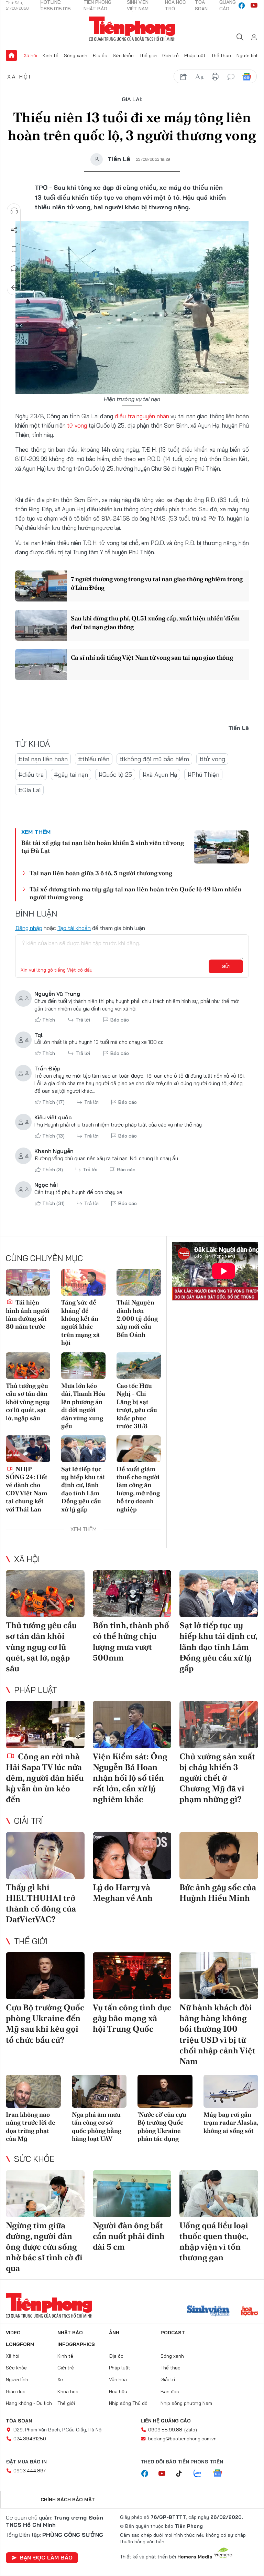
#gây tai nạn (71, 774)
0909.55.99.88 (165, 2430)
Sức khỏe (123, 55)
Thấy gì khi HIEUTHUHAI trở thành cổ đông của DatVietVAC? (41, 1903)
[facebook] (242, 6)
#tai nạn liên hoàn (43, 759)
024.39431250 (30, 2439)
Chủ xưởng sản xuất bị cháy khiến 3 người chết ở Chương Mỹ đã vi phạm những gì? (217, 1778)
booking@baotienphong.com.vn (182, 2439)
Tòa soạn (19, 2421)
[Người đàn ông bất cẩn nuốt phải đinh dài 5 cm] (132, 2194)
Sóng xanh (76, 55)
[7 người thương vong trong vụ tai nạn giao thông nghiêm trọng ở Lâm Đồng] (41, 586)
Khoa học (68, 2391)
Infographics (76, 2344)
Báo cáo (120, 1020)
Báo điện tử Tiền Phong (132, 29)
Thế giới (148, 55)
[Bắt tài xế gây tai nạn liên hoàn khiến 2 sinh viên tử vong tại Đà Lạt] (221, 847)
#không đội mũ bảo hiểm (154, 759)
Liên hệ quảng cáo (166, 2421)
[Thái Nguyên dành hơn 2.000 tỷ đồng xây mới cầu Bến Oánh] (139, 1282)
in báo (215, 77)
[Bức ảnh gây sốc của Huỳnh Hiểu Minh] (219, 1856)
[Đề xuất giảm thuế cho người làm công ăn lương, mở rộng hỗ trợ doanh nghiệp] (139, 1449)
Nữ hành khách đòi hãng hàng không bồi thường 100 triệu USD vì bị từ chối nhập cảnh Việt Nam (217, 2034)
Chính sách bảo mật (68, 2500)
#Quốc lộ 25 (115, 774)
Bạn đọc (170, 2391)
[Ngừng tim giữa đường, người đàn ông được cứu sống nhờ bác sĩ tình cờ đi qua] (45, 2194)
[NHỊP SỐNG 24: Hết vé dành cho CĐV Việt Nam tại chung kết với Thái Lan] (28, 1449)
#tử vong (212, 759)
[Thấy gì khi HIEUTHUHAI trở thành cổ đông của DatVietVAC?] (45, 1856)
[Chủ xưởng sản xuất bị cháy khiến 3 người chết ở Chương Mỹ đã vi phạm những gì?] (219, 1724)
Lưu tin (14, 249)
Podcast (173, 2333)
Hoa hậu (118, 2391)
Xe (60, 2379)
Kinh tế (51, 55)
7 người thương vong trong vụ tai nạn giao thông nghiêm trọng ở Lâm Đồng (157, 583)
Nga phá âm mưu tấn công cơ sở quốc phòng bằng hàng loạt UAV (97, 2127)
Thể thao (221, 55)
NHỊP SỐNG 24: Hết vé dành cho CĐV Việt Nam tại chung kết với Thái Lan (27, 1489)
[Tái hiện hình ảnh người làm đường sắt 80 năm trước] (28, 1282)
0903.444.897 (30, 2471)
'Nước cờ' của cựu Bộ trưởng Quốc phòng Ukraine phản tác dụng (162, 2127)
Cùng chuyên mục (44, 1258)
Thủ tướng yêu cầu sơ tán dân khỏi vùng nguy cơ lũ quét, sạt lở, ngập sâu (28, 1402)
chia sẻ (184, 77)
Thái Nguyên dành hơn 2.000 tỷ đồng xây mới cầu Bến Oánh (137, 1318)
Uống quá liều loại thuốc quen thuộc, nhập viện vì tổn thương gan (214, 2242)
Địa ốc (100, 55)
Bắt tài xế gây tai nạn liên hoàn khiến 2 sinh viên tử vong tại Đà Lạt (103, 847)
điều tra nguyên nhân (142, 416)
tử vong (77, 425)
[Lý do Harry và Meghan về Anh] (132, 1856)
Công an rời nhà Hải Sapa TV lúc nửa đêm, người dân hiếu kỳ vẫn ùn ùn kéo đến (45, 1778)
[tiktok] (183, 2474)
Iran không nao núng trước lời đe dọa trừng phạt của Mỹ (31, 2127)
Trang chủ (11, 55)
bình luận (231, 77)
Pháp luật (195, 55)
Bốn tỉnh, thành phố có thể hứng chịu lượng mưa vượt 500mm (131, 1641)
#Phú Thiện (203, 774)
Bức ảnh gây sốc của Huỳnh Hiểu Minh (218, 1893)
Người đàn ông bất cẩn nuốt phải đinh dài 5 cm (129, 2236)
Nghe (14, 211)
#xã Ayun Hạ (160, 774)
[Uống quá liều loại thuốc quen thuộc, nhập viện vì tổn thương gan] (219, 2194)
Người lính (248, 55)
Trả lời (83, 1020)
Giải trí (29, 1821)
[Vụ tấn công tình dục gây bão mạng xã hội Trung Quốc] (132, 1976)
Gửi (226, 966)
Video (13, 2333)
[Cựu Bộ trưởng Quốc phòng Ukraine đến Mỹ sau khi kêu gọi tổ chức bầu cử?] (45, 1976)
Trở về (14, 288)
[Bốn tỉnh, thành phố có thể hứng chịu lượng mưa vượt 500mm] (132, 1594)
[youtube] (254, 6)
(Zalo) (191, 2430)
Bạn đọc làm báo (46, 2557)
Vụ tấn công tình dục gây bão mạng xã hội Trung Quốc (132, 2018)
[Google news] (221, 2474)
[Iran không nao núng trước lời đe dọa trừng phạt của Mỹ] (33, 2091)
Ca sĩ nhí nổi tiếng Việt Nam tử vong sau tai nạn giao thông (152, 657)
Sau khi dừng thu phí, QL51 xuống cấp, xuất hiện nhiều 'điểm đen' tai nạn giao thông (155, 622)
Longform (20, 2344)
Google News (247, 77)
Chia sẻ (14, 230)
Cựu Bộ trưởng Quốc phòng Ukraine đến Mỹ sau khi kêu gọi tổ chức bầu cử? (45, 2024)
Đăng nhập (29, 928)
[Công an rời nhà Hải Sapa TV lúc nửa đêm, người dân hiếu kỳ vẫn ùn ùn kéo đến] (45, 1724)
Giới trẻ (170, 55)
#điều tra (31, 774)
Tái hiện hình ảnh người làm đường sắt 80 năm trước (28, 1314)
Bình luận (14, 269)
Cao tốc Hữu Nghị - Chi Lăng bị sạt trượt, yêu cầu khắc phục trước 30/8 (137, 1406)
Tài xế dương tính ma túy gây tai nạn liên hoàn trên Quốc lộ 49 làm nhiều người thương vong (135, 893)
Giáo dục (16, 2391)
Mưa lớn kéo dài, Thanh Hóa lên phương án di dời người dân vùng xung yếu (83, 1406)
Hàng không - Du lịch (29, 2403)
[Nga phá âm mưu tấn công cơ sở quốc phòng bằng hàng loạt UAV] (99, 2091)
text (199, 77)
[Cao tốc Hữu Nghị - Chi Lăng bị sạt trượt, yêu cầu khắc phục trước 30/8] (139, 1366)
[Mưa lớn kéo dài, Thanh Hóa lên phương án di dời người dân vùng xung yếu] (83, 1366)
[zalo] (201, 2474)
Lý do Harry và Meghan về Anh (123, 1893)
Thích (49, 1020)
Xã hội (30, 55)
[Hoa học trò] (249, 2312)
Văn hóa (118, 2379)
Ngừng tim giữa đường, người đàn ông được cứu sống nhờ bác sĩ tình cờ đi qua (44, 2247)
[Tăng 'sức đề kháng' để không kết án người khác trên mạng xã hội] (83, 1282)
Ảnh (114, 2333)
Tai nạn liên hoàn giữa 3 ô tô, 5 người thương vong (101, 873)
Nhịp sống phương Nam (186, 2403)
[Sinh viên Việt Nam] (208, 2312)
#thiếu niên (94, 759)
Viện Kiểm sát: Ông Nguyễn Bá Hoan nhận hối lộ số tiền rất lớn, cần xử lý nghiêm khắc (130, 1778)
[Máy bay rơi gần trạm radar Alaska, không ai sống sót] (231, 2091)
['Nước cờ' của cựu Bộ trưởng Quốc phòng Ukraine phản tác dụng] (165, 2091)
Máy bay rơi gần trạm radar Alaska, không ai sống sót (231, 2123)
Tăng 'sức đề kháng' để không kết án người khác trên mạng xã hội (80, 1322)
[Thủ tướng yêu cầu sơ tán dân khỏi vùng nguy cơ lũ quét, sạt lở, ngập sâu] (28, 1366)
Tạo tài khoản (74, 928)
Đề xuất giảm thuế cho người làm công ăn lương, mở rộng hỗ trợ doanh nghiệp (138, 1489)
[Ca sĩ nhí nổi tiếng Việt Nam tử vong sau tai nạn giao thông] (41, 664)
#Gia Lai (29, 790)
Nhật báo (70, 2333)
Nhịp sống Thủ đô (128, 2403)
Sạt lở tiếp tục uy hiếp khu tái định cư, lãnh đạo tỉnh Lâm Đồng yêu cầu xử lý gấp (83, 1489)
